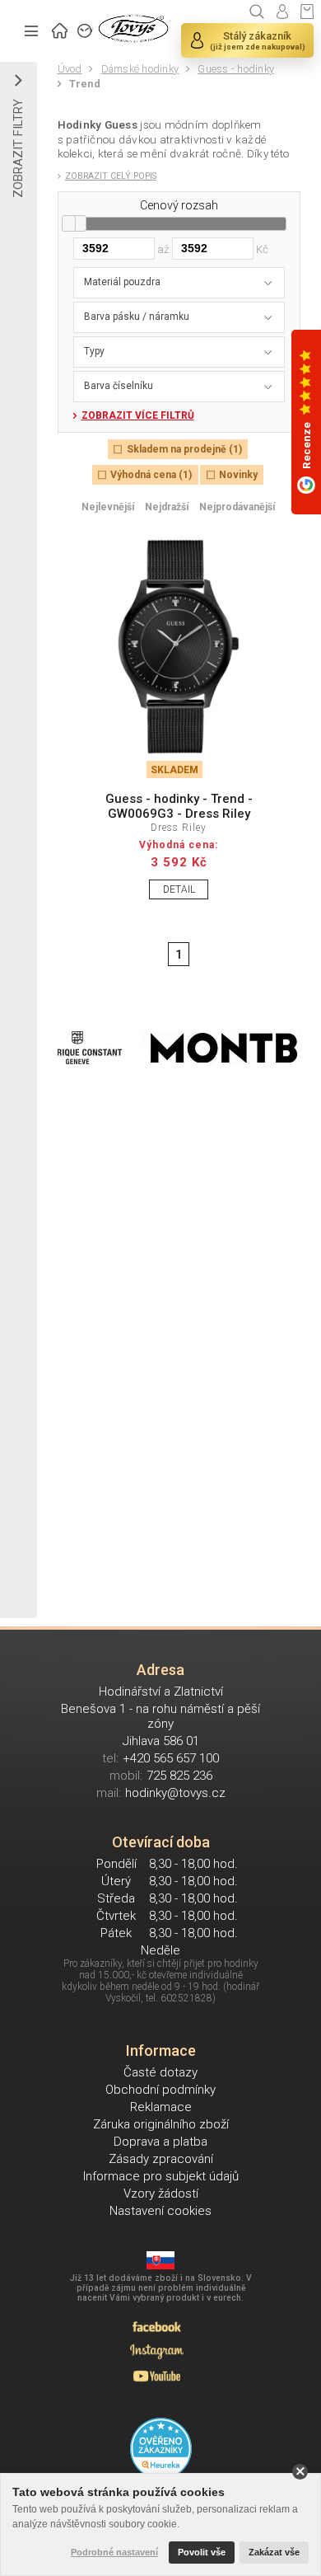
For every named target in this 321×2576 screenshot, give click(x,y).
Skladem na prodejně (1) (184, 449)
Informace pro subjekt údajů (161, 2176)
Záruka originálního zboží (161, 2124)
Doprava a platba (160, 2142)
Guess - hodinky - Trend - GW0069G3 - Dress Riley (179, 806)
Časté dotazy (160, 2072)
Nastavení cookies (160, 2211)
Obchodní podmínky (160, 2090)
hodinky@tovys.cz (175, 1793)
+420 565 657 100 (171, 1758)
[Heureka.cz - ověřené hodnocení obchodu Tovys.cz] (161, 2449)
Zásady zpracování (161, 2159)
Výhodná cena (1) (151, 475)
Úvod (70, 69)
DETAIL (179, 889)
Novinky (238, 475)
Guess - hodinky (236, 69)
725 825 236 (179, 1776)
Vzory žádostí (161, 2194)
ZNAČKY (86, 29)
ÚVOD (60, 29)
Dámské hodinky (140, 69)
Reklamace (161, 2107)
